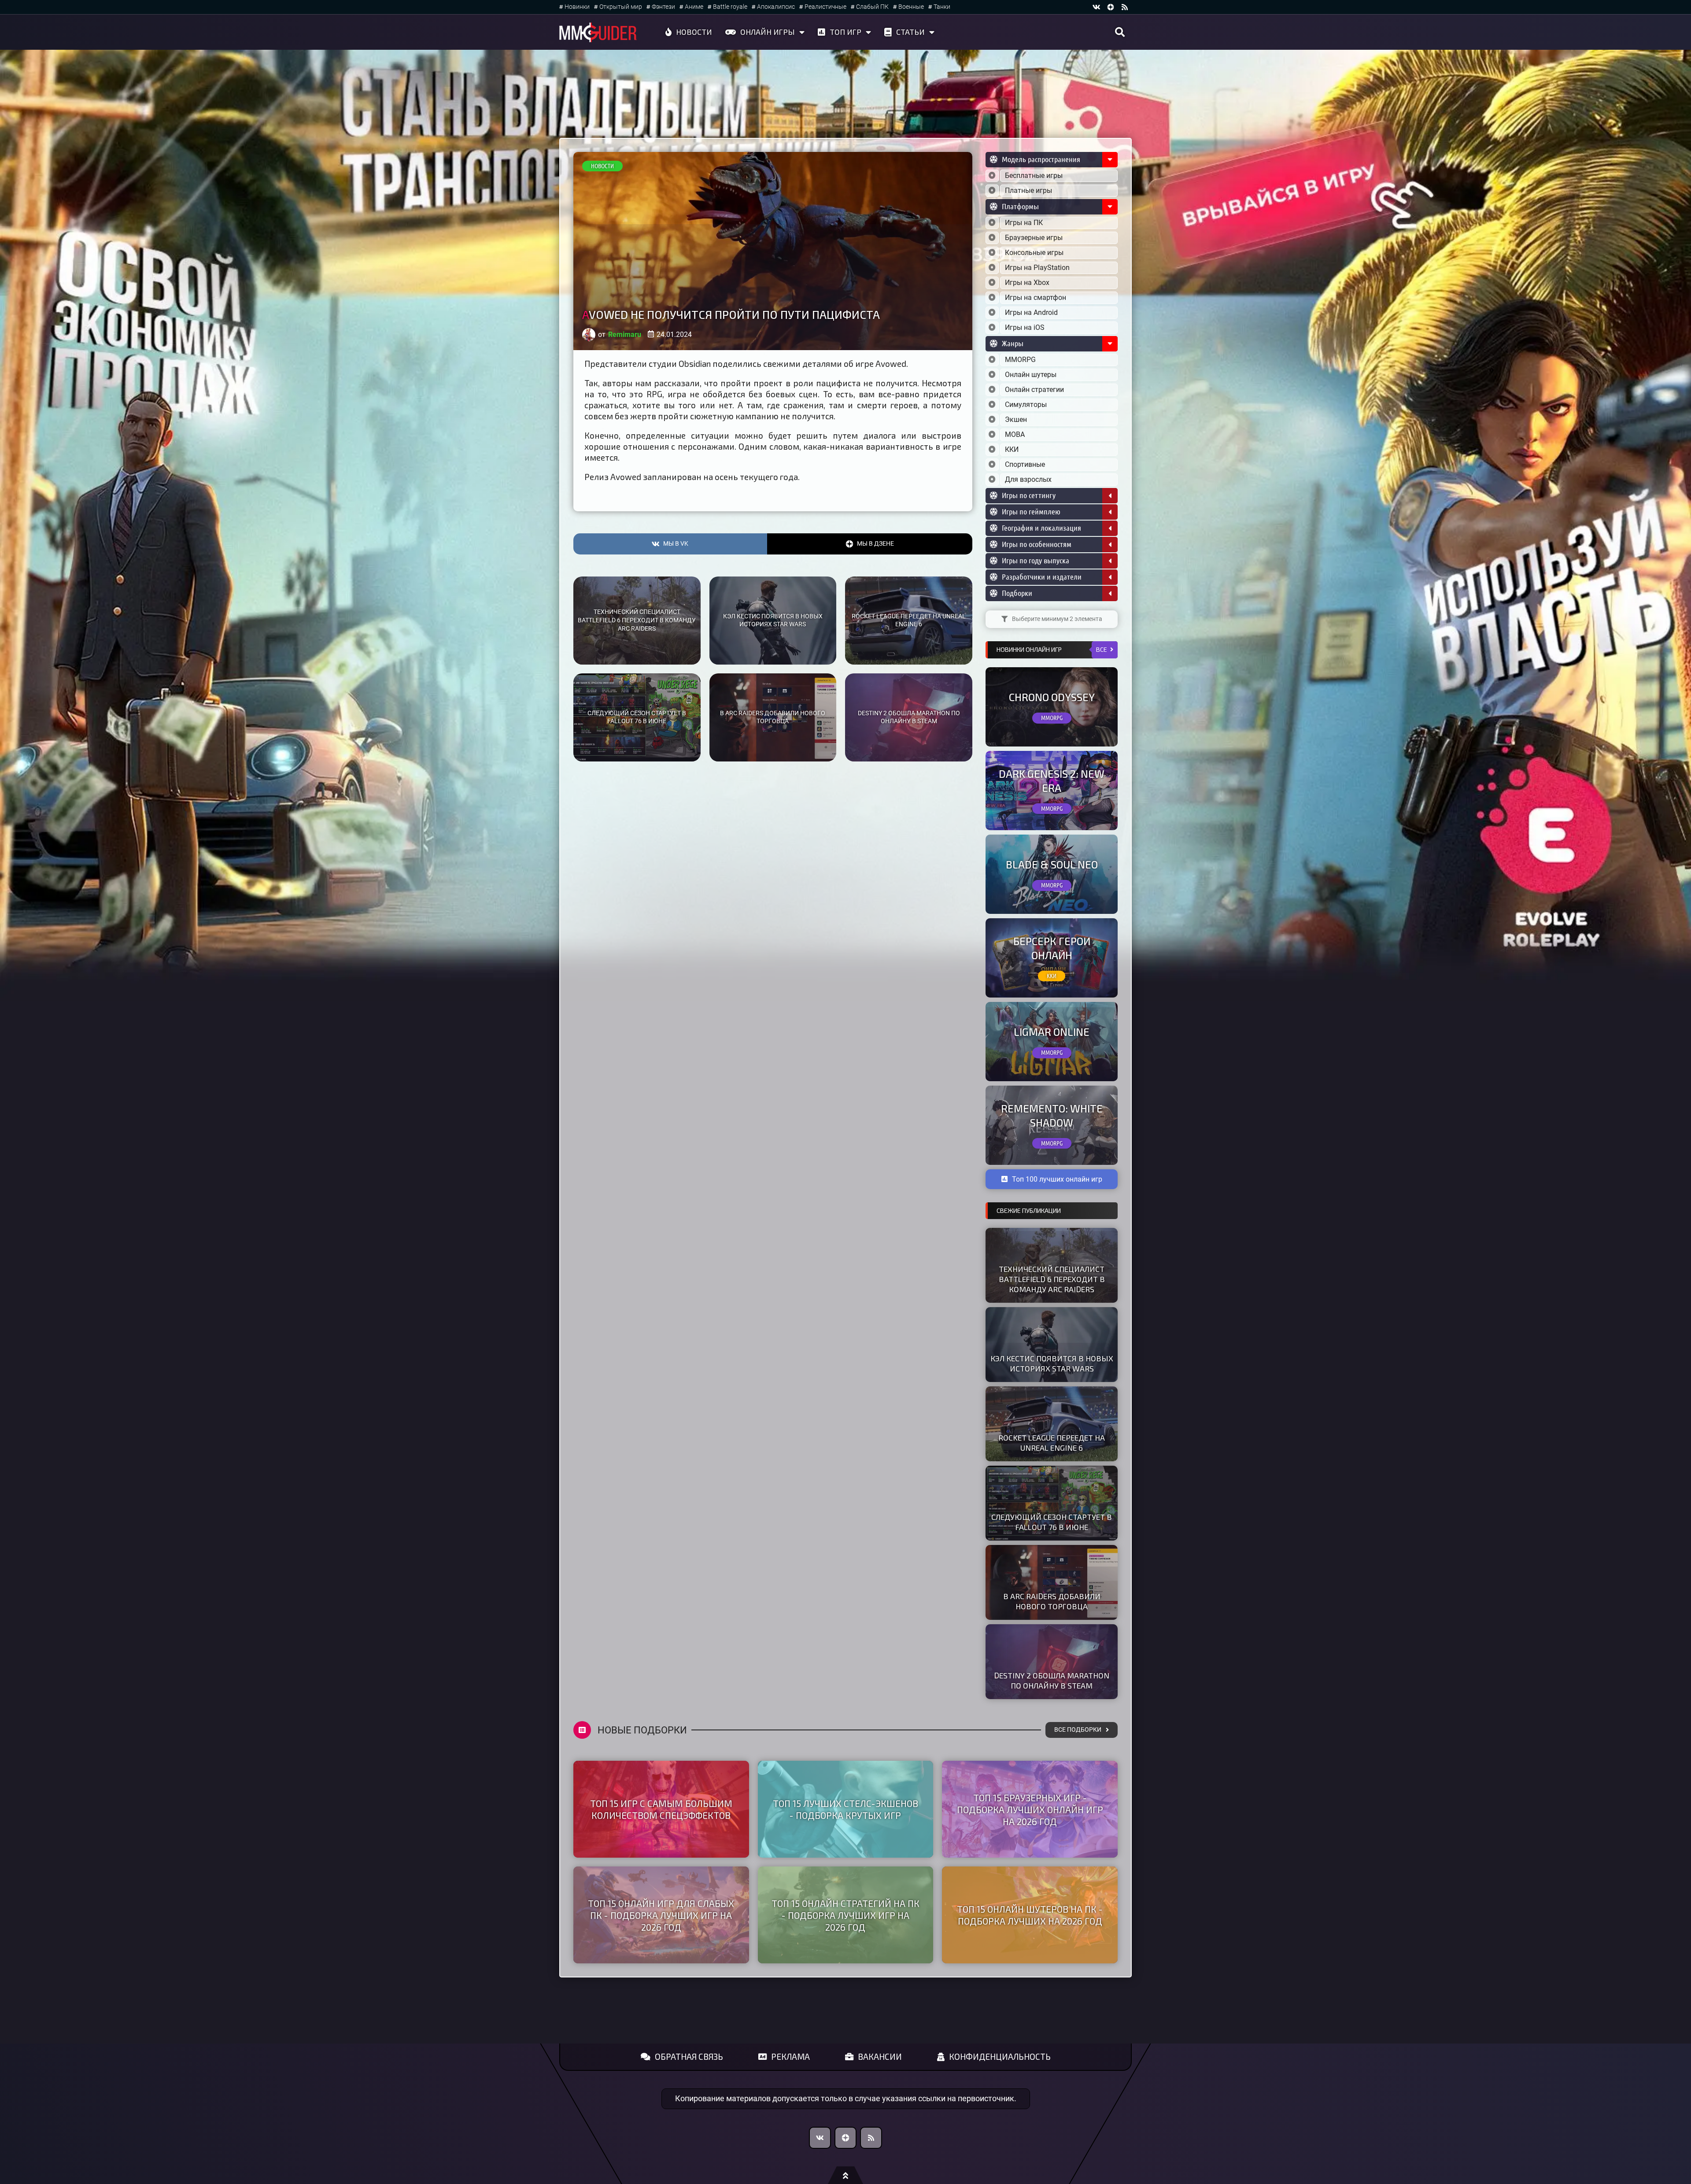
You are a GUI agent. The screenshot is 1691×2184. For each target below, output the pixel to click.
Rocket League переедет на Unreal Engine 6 (909, 621)
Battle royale (730, 7)
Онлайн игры (768, 32)
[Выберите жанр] (992, 360)
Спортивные (1025, 464)
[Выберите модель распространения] (992, 176)
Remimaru (625, 334)
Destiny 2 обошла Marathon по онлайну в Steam (909, 717)
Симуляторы (1026, 405)
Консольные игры (1034, 253)
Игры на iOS (1025, 327)
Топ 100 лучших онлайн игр (1057, 1179)
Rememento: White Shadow (1052, 1115)
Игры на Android (1031, 312)
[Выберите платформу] (992, 223)
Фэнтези (663, 7)
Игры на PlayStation (1037, 268)
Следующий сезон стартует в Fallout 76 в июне (637, 717)
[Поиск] (1120, 32)
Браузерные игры (1034, 238)
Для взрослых (1028, 479)
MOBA (1015, 434)
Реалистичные (825, 7)
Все (1102, 649)
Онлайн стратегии (1034, 390)
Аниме (694, 7)
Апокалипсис (776, 7)
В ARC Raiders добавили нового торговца (773, 717)
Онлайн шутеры (1031, 375)
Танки (942, 7)
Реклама (790, 2057)
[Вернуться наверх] (845, 2175)
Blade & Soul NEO (1052, 864)
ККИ (1012, 449)
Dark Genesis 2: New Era (1052, 780)
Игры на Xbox (1027, 283)
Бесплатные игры (1034, 176)
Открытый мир (621, 7)
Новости (694, 32)
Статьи (910, 32)
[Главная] (598, 32)
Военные (911, 7)
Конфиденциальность (1000, 2057)
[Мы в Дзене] (845, 2138)
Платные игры (1028, 190)
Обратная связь (689, 2057)
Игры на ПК (1024, 223)
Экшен (1016, 419)
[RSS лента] (1125, 7)
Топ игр (845, 32)
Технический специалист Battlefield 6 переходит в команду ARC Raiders (637, 620)
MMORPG (1020, 360)
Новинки (577, 7)
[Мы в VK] (1097, 7)
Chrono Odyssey (1052, 697)
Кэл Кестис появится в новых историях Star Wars (773, 621)
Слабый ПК (872, 7)
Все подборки (1078, 1730)
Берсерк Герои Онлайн (1052, 948)
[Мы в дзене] (1111, 7)
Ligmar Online (1052, 1032)
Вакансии (880, 2057)
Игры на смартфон (1036, 297)
